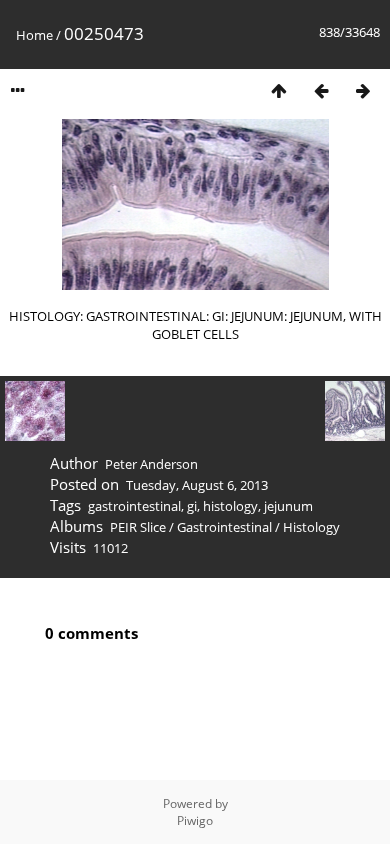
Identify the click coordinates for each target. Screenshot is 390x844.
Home (34, 35)
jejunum (288, 506)
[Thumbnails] (279, 90)
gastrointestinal (134, 506)
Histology (311, 527)
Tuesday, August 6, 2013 (197, 485)
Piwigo (195, 820)
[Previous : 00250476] (321, 90)
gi (192, 506)
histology (230, 506)
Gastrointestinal (224, 527)
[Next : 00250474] (363, 90)
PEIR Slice (138, 527)
